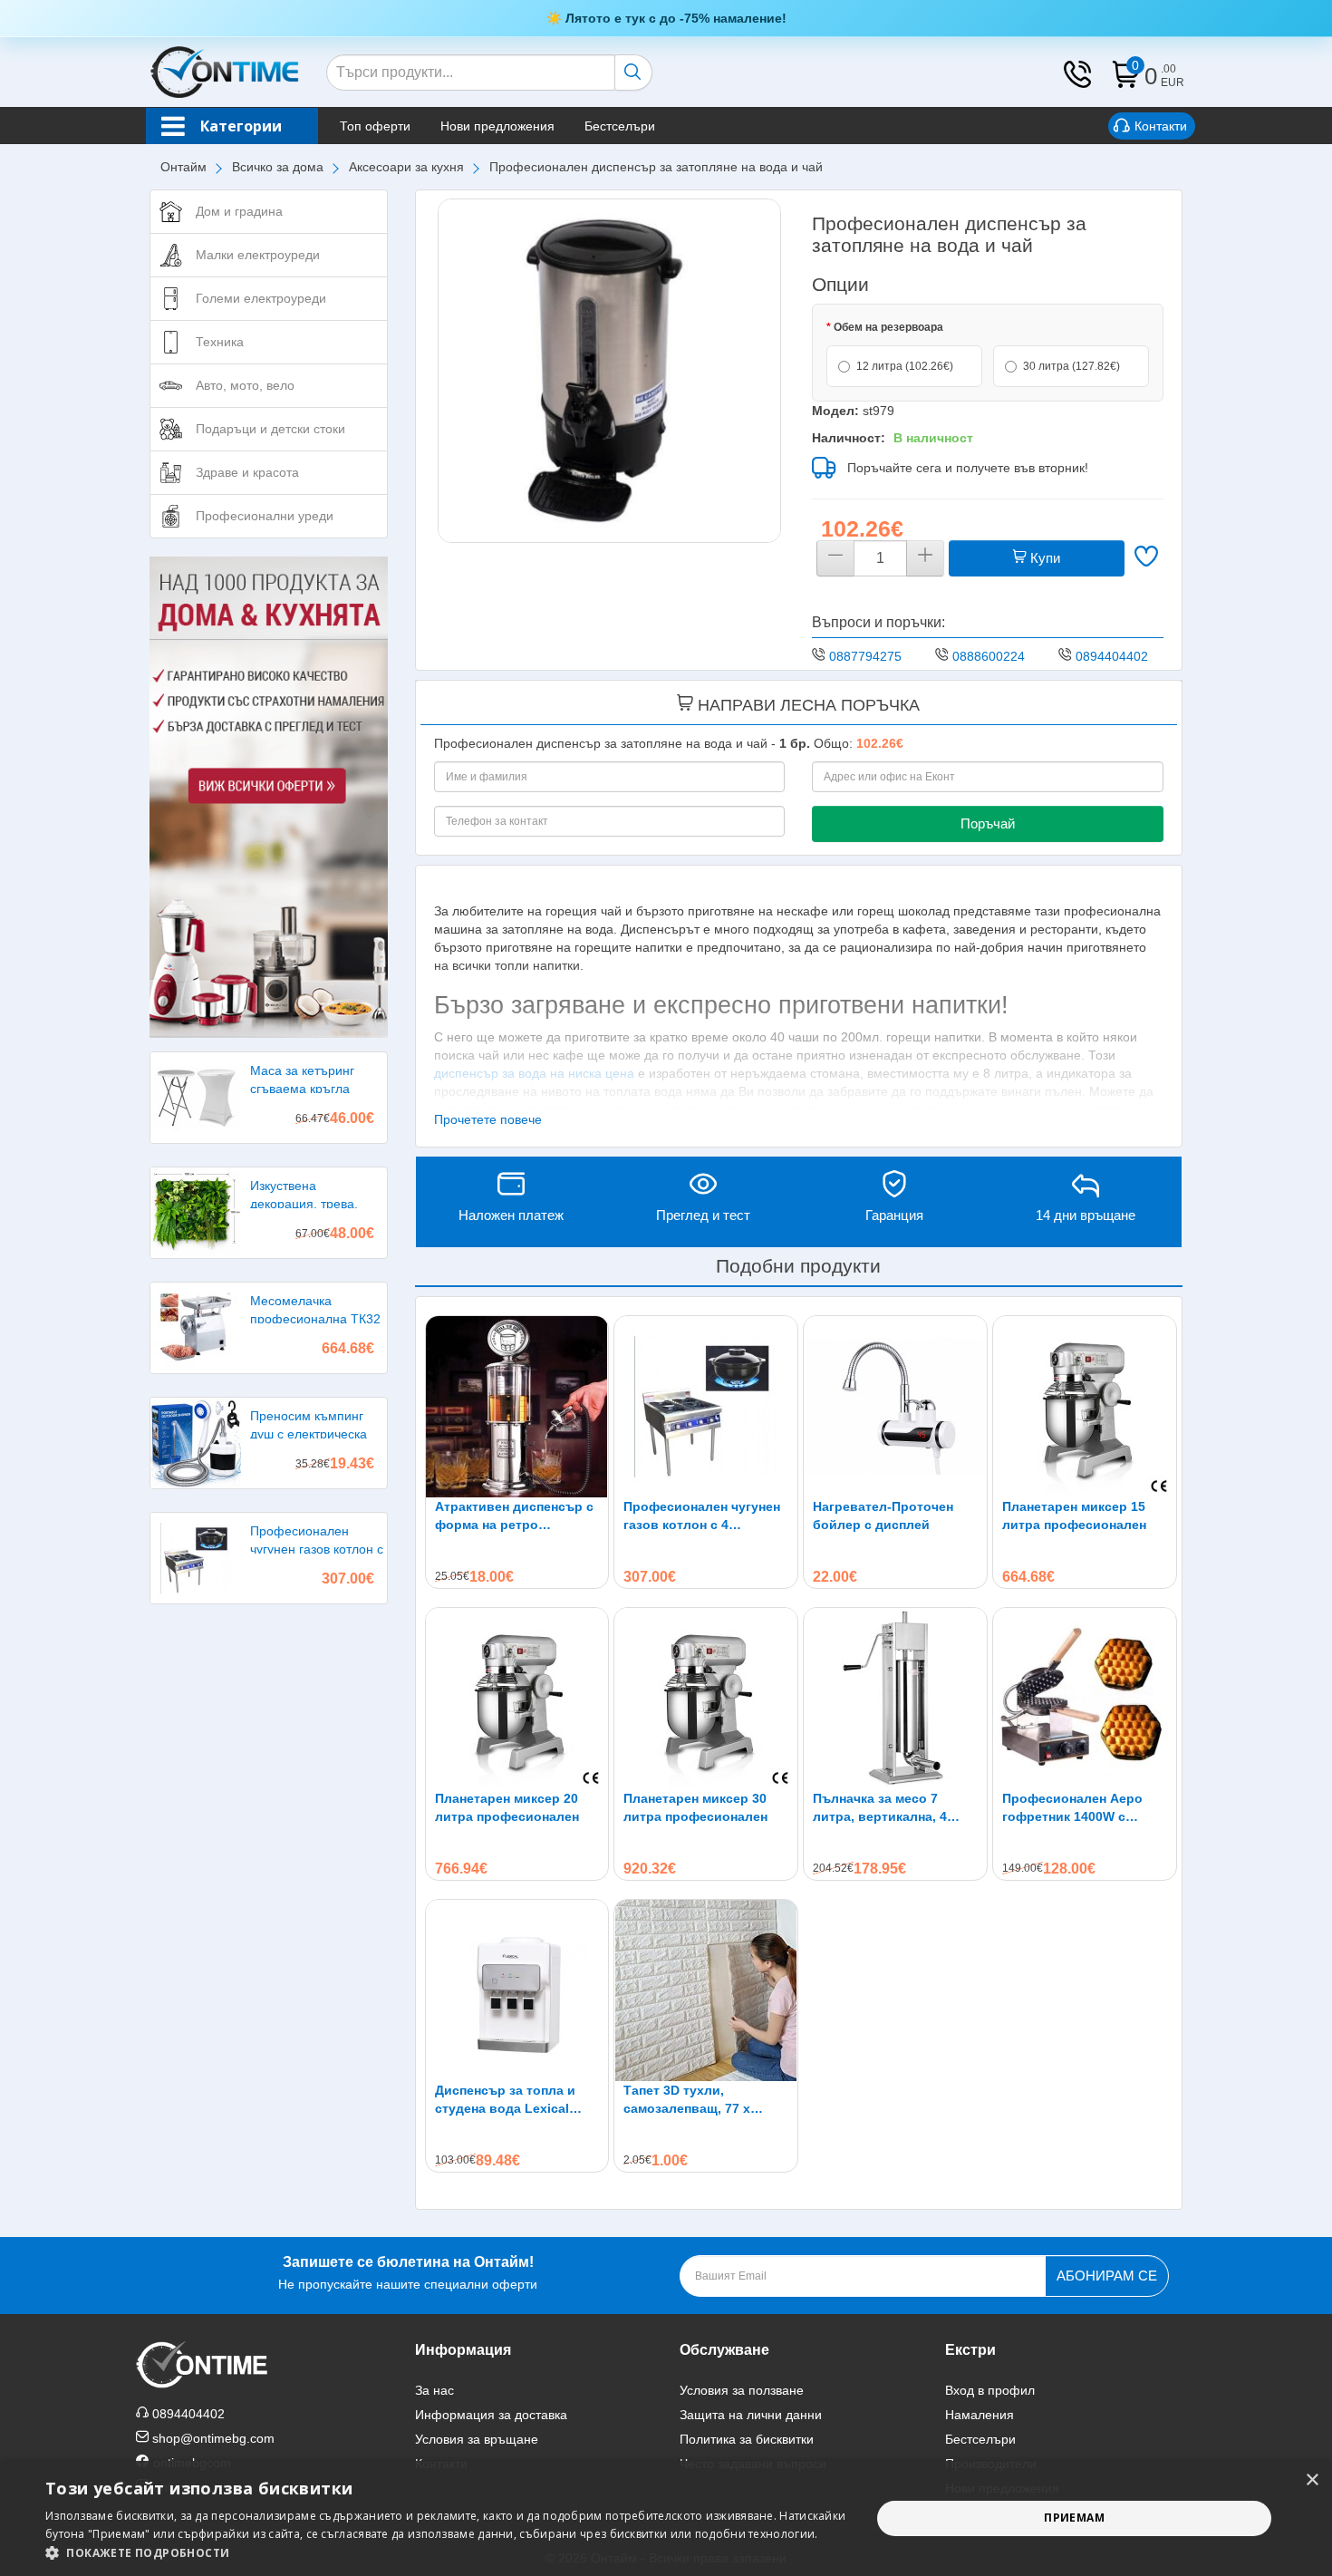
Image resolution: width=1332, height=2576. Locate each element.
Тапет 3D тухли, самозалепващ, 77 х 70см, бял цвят (687, 2100)
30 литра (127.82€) (1071, 366)
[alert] (666, 2518)
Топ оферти (375, 126)
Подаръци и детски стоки (270, 429)
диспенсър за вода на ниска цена (534, 1073)
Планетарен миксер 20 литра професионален (507, 1807)
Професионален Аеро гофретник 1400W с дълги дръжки (1072, 1808)
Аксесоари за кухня (406, 167)
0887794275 (865, 656)
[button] (446, 2553)
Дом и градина (239, 211)
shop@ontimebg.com (213, 2438)
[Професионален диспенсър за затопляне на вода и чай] (610, 371)
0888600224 (989, 656)
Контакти (1161, 126)
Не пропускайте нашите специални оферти (408, 2273)
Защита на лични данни (751, 2415)
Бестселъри (620, 126)
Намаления (980, 2415)
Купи (1043, 558)
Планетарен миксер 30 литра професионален (695, 1807)
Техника (220, 342)
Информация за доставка (491, 2415)
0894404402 (1112, 656)
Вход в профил (990, 2390)
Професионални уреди (265, 516)
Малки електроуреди (258, 255)
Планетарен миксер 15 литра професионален (1074, 1516)
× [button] (1312, 2480)
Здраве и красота (247, 472)
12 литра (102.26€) (905, 366)
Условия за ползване (742, 2390)
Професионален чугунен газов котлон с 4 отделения (702, 1516)
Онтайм (183, 167)
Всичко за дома (278, 167)
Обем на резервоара (888, 327)
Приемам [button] (1074, 2518)
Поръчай (988, 823)
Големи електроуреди (261, 298)
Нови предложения (497, 126)
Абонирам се (1107, 2276)
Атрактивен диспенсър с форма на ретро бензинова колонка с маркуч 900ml (514, 1516)
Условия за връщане (477, 2439)
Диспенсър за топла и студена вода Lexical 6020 (505, 2100)
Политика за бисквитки (747, 2439)
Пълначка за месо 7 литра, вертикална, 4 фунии (880, 1808)
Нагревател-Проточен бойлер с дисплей (883, 1516)
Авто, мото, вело (245, 385)
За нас (434, 2390)
